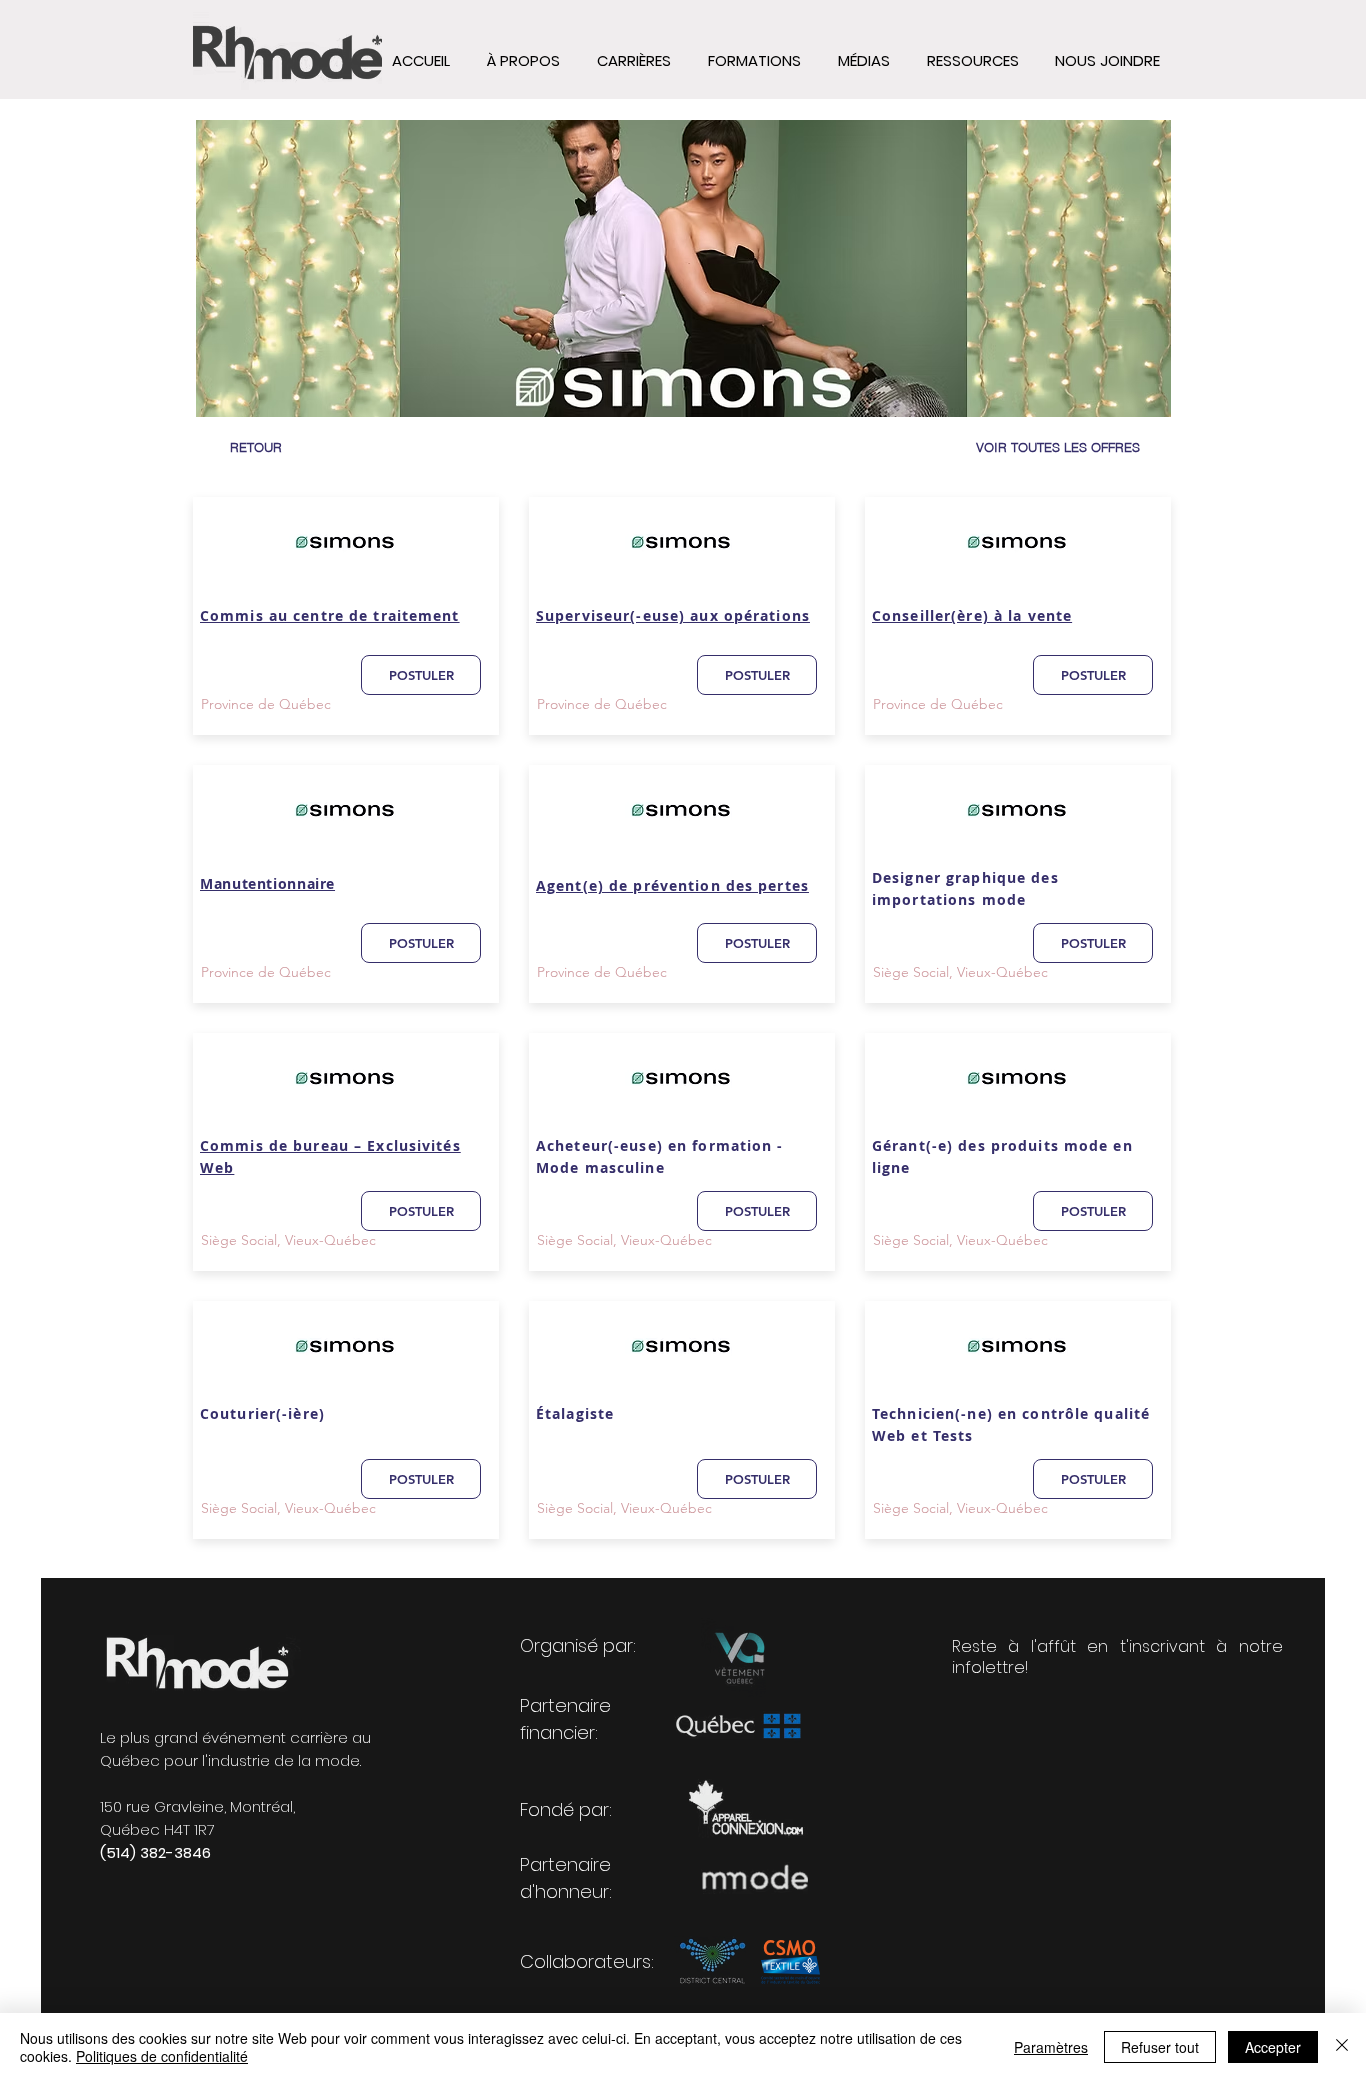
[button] (972, 61)
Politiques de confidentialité (162, 2056)
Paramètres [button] (1051, 2047)
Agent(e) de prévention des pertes (672, 885)
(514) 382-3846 (155, 1852)
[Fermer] (1342, 2047)
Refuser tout (1160, 2047)
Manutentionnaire (267, 883)
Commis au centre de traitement (330, 615)
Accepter (1273, 2047)
